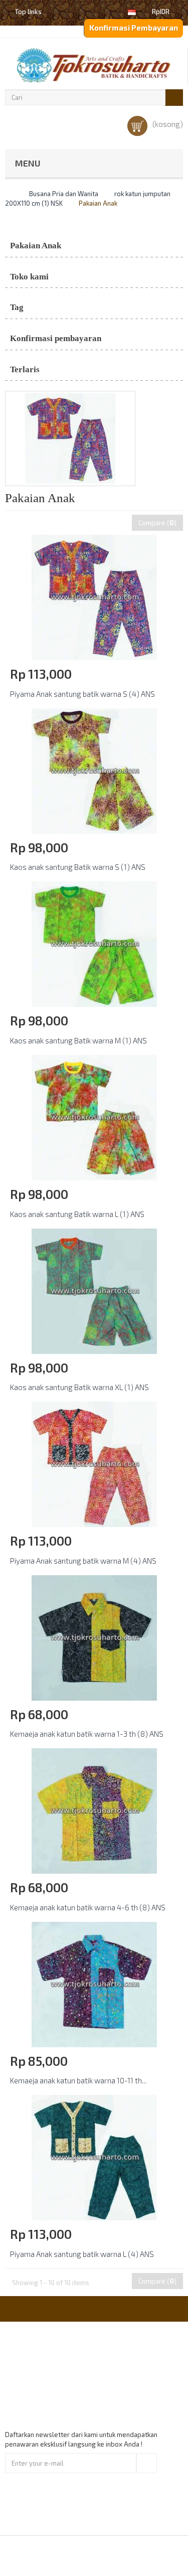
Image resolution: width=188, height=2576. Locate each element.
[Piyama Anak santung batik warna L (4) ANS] (94, 2157)
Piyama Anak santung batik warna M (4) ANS (83, 1561)
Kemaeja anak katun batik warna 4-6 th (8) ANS (88, 1907)
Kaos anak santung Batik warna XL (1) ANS (79, 1387)
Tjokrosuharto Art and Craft (121, 2555)
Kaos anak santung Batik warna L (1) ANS (77, 1214)
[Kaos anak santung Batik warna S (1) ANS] (94, 770)
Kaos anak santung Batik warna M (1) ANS (78, 1040)
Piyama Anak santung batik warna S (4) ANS (82, 694)
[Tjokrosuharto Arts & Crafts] (94, 65)
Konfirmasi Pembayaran (134, 28)
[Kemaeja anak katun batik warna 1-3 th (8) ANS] (94, 1637)
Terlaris (25, 369)
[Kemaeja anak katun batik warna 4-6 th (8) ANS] (94, 1810)
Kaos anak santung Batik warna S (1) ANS (78, 867)
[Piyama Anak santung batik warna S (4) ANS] (94, 597)
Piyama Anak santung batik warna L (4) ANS (82, 2254)
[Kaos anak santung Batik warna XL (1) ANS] (94, 1290)
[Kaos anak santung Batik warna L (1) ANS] (94, 1117)
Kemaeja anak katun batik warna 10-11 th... (78, 2080)
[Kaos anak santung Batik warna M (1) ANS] (94, 944)
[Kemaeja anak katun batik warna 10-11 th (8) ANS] (94, 1984)
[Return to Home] (8, 194)
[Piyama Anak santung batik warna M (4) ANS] (94, 1463)
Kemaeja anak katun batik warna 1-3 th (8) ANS (87, 1734)
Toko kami (29, 277)
